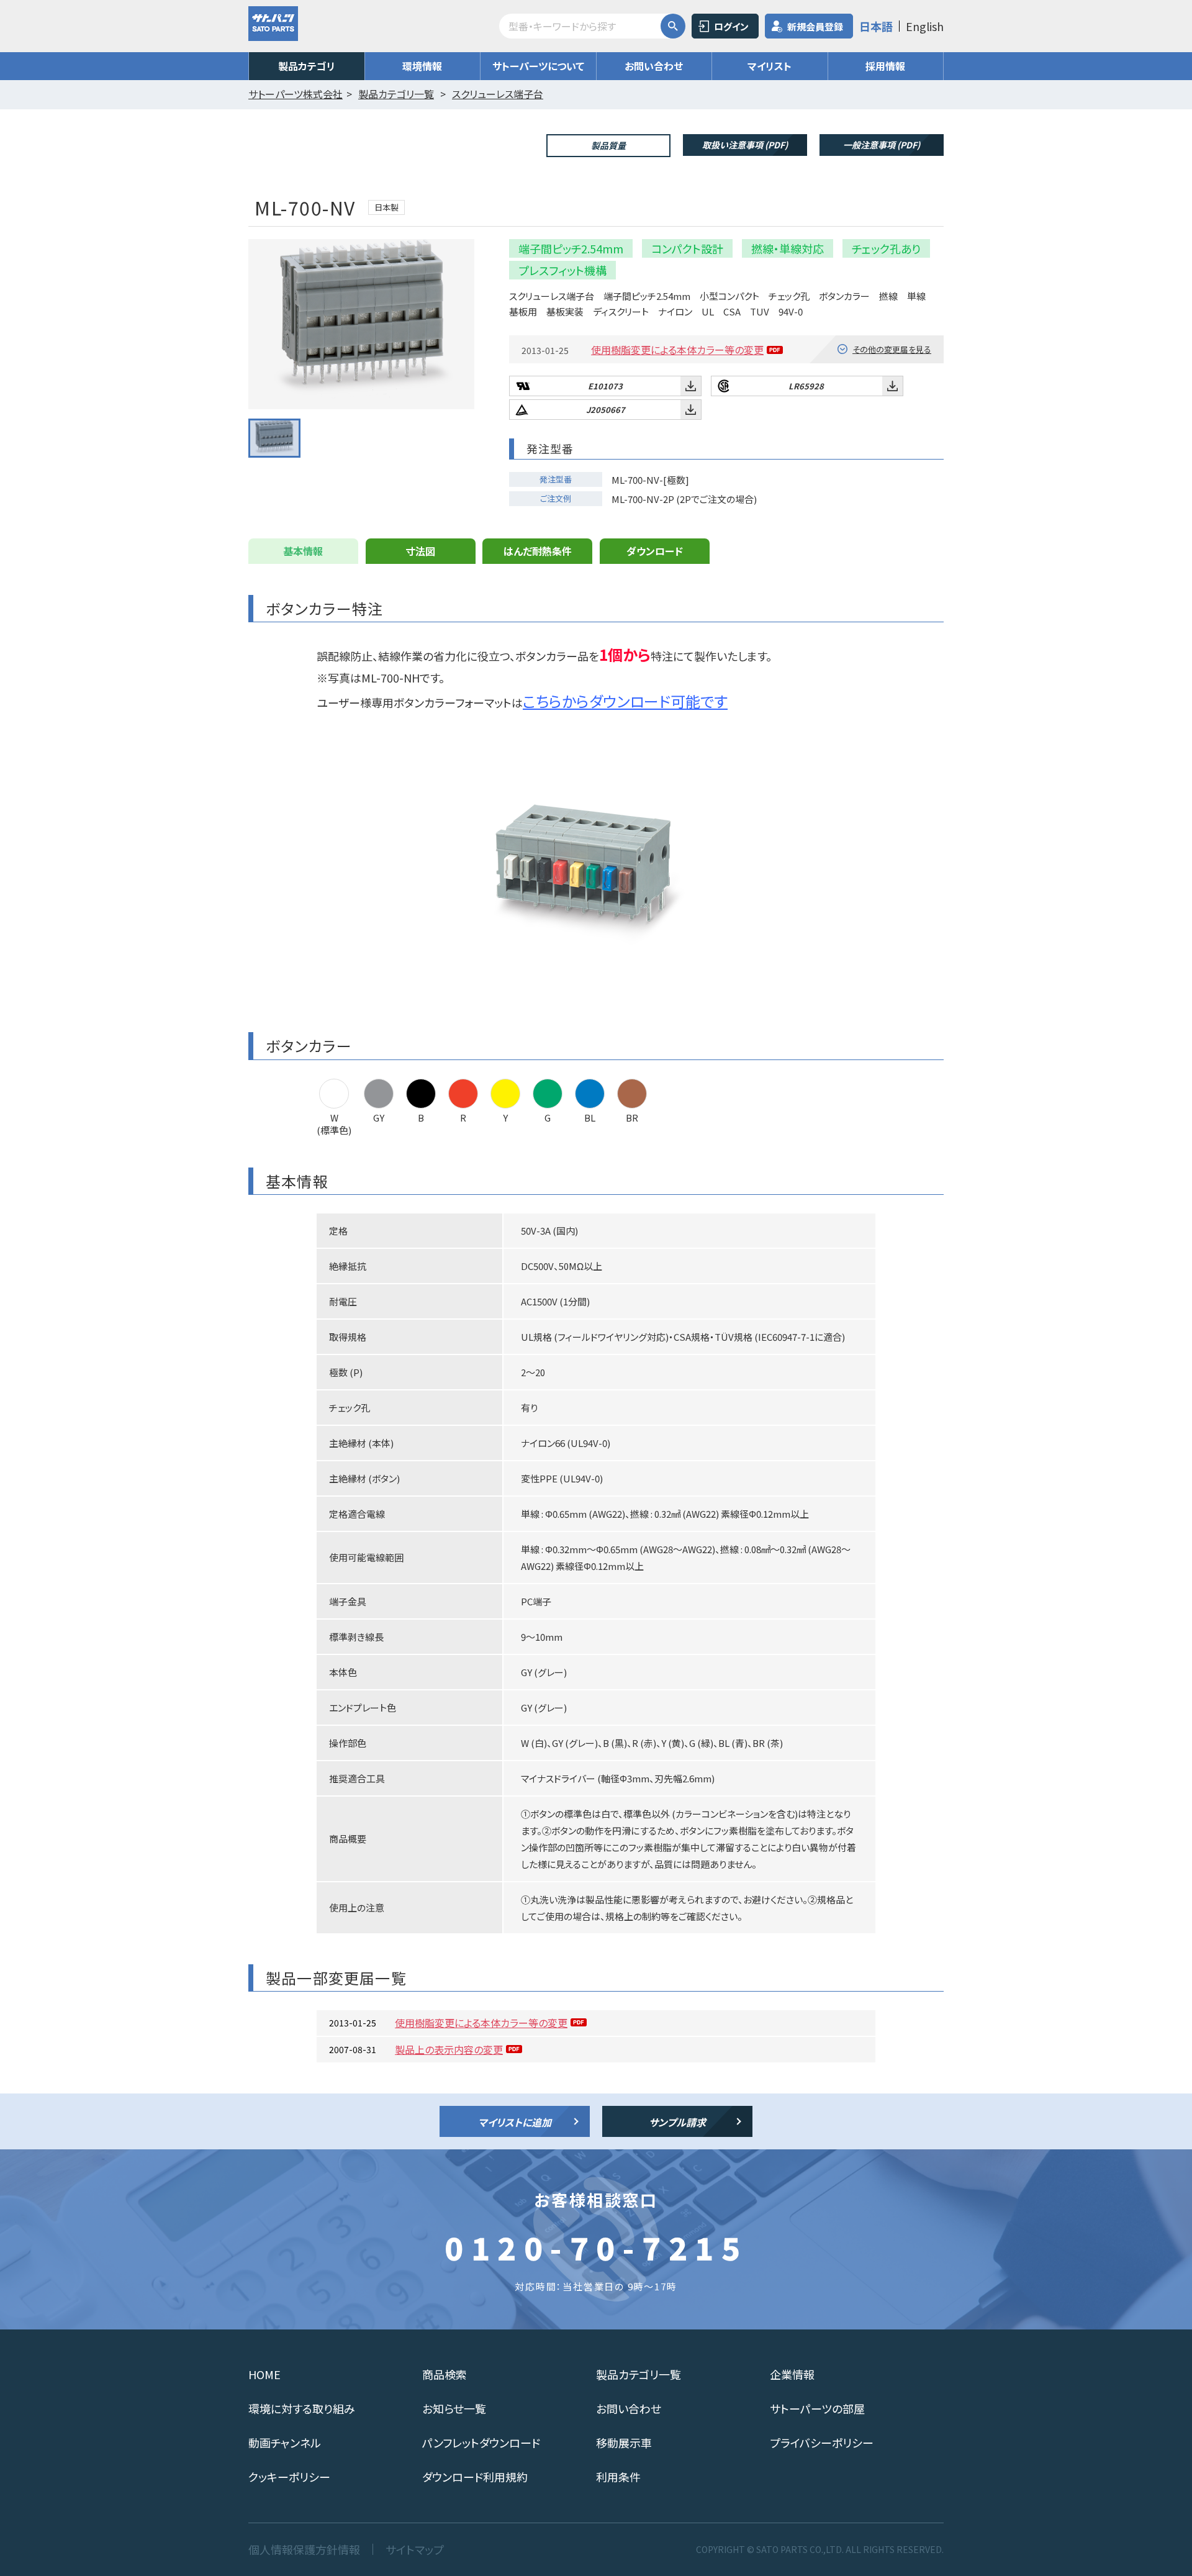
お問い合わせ (654, 66)
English (925, 26)
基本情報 (303, 551)
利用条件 (618, 2477)
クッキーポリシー (289, 2477)
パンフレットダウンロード (481, 2442)
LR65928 (806, 386)
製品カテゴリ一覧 (639, 2374)
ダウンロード (655, 551)
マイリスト (770, 66)
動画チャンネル (285, 2442)
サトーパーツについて (538, 66)
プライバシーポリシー (822, 2442)
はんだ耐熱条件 (538, 551)
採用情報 (885, 66)
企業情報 (792, 2374)
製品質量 (608, 145)
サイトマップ (415, 2549)
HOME (264, 2374)
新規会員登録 (815, 26)
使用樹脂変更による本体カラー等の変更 (677, 350)
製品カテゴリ (307, 66)
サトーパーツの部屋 (817, 2408)
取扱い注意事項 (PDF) (745, 145)
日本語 (876, 26)
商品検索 (445, 2374)
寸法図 (420, 551)
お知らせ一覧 (454, 2408)
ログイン (731, 26)
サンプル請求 (677, 2122)
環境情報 (422, 66)
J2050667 (606, 410)
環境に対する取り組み (302, 2408)
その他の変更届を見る (892, 349)
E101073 (605, 386)
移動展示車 (624, 2442)
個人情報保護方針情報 (304, 2549)
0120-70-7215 (596, 2247)
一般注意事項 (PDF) (882, 145)
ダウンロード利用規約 (475, 2477)
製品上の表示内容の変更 (449, 2049)
